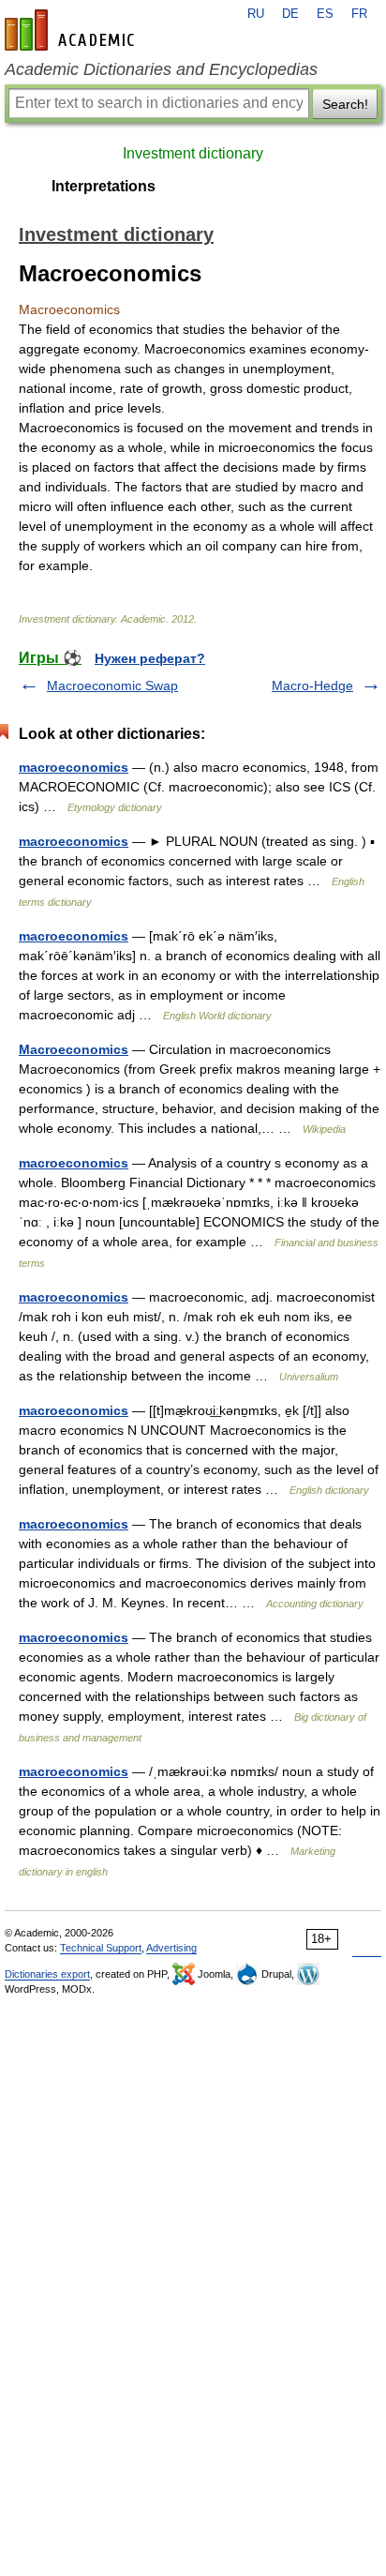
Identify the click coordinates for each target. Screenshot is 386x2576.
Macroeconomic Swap (112, 685)
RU (256, 14)
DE (290, 14)
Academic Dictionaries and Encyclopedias (161, 69)
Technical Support (101, 1948)
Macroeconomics (74, 1049)
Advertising (171, 1948)
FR (359, 14)
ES (325, 14)
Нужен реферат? (150, 658)
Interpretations (104, 186)
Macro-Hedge (312, 685)
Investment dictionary (193, 153)
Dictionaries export (47, 1974)
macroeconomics (74, 767)
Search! (345, 104)
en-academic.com (72, 30)
